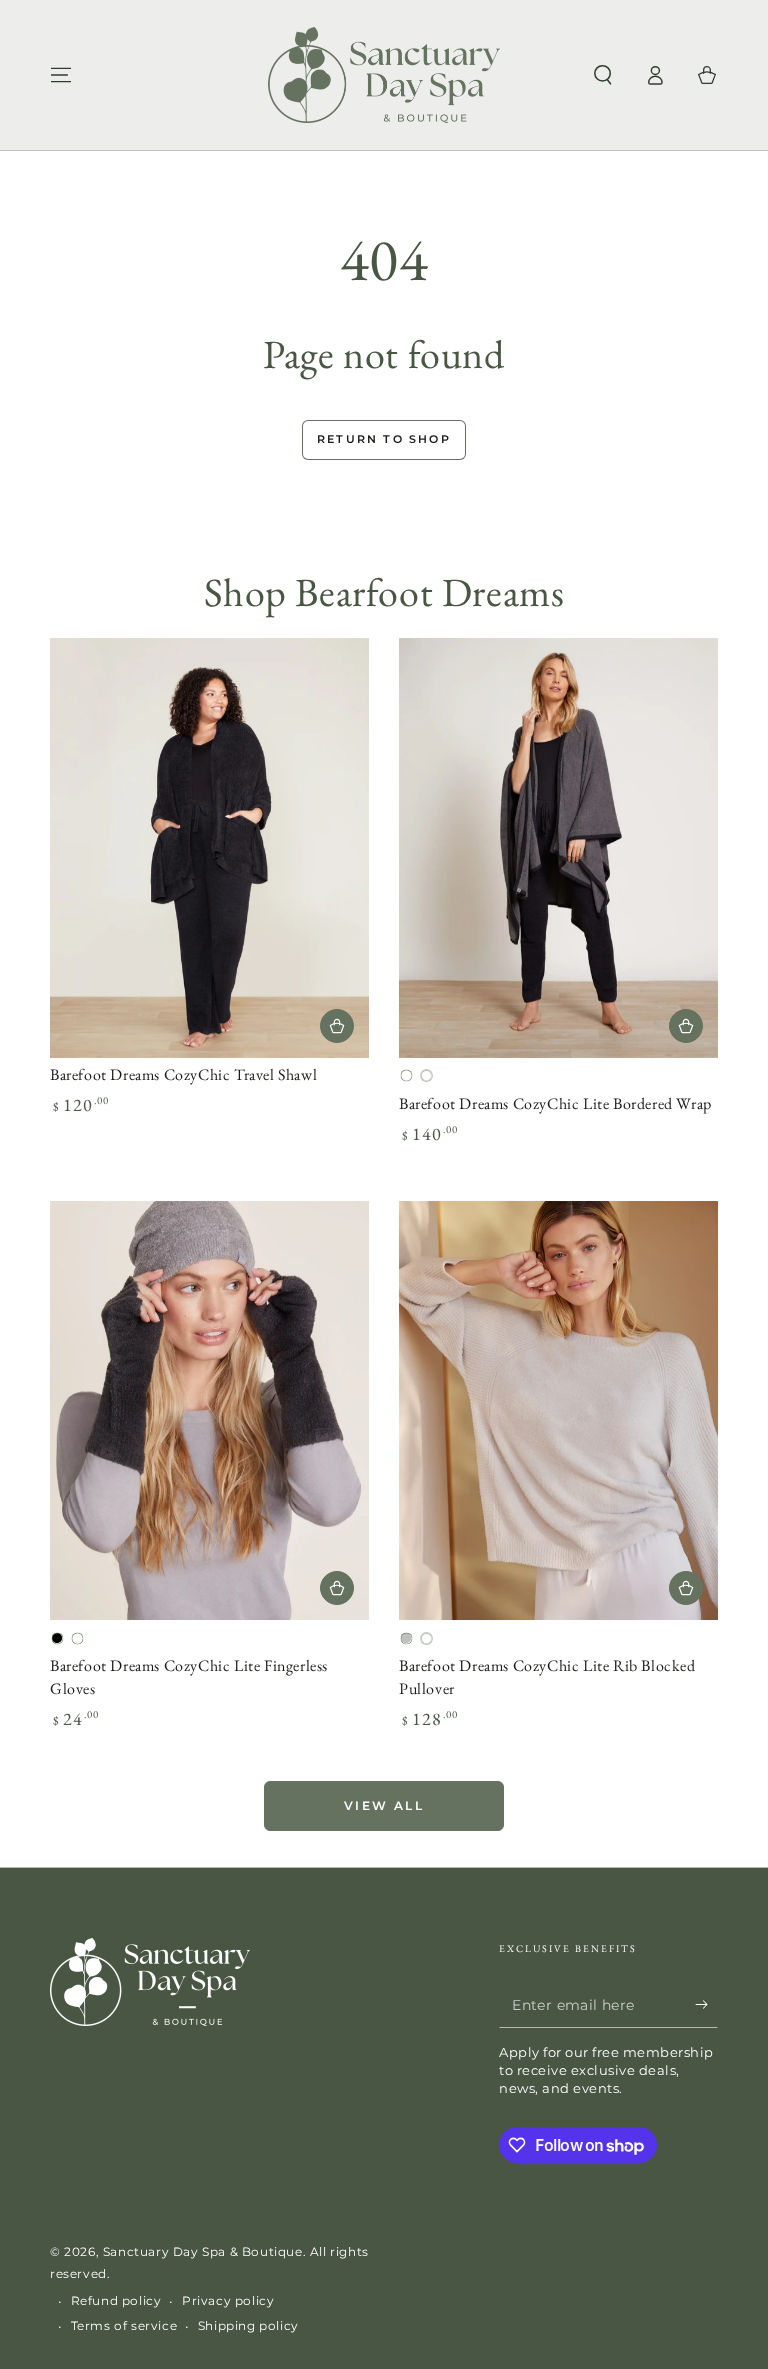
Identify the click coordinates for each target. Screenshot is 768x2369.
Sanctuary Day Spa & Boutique (203, 2251)
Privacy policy (228, 2300)
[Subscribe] (706, 2005)
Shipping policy (248, 2325)
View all (384, 1805)
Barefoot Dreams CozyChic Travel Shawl (183, 1074)
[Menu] (61, 75)
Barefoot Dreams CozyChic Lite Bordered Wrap (555, 1103)
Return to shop (384, 439)
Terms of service (124, 2325)
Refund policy (116, 2300)
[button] (603, 75)
